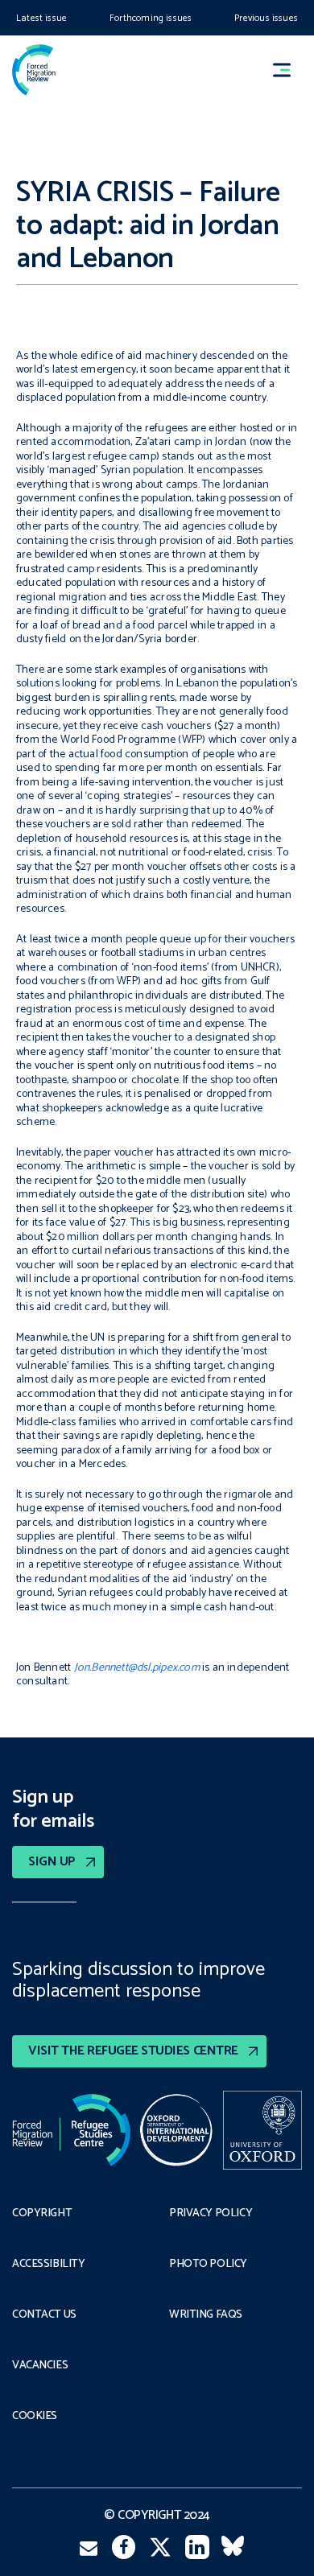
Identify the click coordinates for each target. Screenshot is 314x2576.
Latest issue (41, 18)
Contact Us (44, 2315)
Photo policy (208, 2265)
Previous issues (266, 18)
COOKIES (35, 2417)
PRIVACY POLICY (211, 2214)
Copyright (42, 2214)
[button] (289, 70)
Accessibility (49, 2265)
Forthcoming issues (151, 18)
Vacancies (40, 2366)
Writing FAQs (206, 2315)
